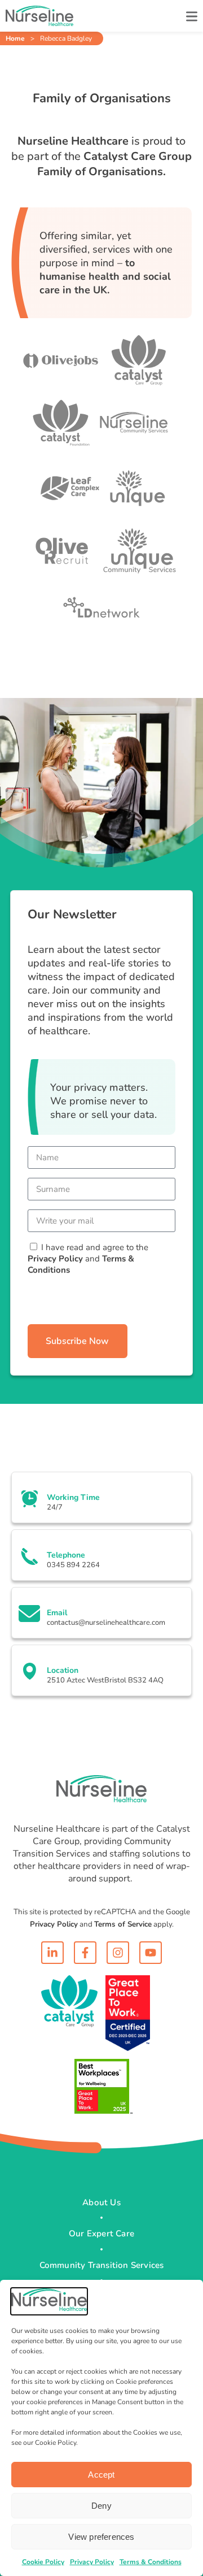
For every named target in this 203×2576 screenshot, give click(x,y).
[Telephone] (29, 1556)
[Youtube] (151, 1953)
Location (63, 1670)
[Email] (29, 1614)
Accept (101, 2475)
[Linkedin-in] (52, 1953)
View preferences (101, 2537)
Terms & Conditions (151, 2562)
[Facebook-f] (85, 1953)
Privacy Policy (92, 2562)
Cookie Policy (43, 2562)
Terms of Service (123, 1924)
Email (57, 1613)
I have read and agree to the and (88, 1259)
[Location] (29, 1671)
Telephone (66, 1555)
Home (15, 38)
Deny (101, 2506)
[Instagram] (118, 1953)
